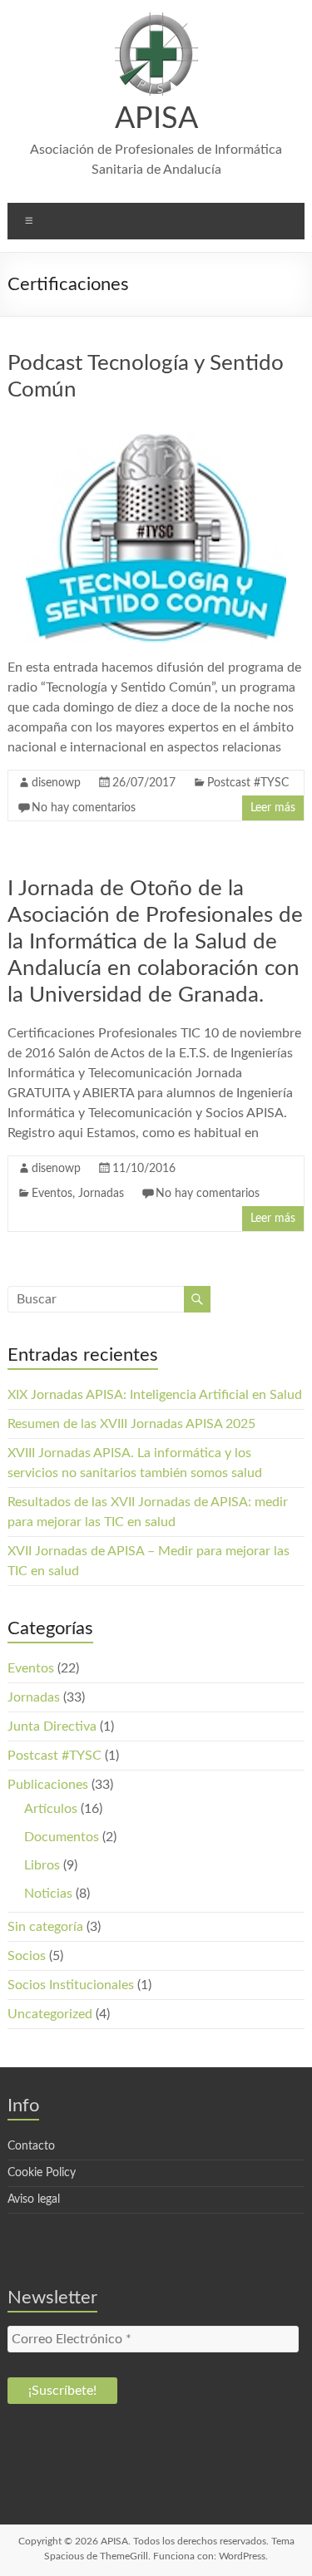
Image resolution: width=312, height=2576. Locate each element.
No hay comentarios (84, 808)
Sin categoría (45, 1927)
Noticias (48, 1894)
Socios (27, 1956)
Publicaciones (48, 1785)
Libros (42, 1865)
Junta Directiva (52, 1726)
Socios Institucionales (71, 1985)
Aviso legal (34, 2199)
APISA (156, 119)
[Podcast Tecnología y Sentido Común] (156, 426)
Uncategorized (50, 2014)
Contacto (31, 2146)
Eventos (52, 1194)
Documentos (62, 1837)
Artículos (51, 1809)
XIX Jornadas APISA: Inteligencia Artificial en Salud (155, 1395)
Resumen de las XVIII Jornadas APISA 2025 (131, 1424)
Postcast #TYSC (248, 783)
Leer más (273, 808)
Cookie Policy (42, 2173)
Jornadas (101, 1194)
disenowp (56, 783)
